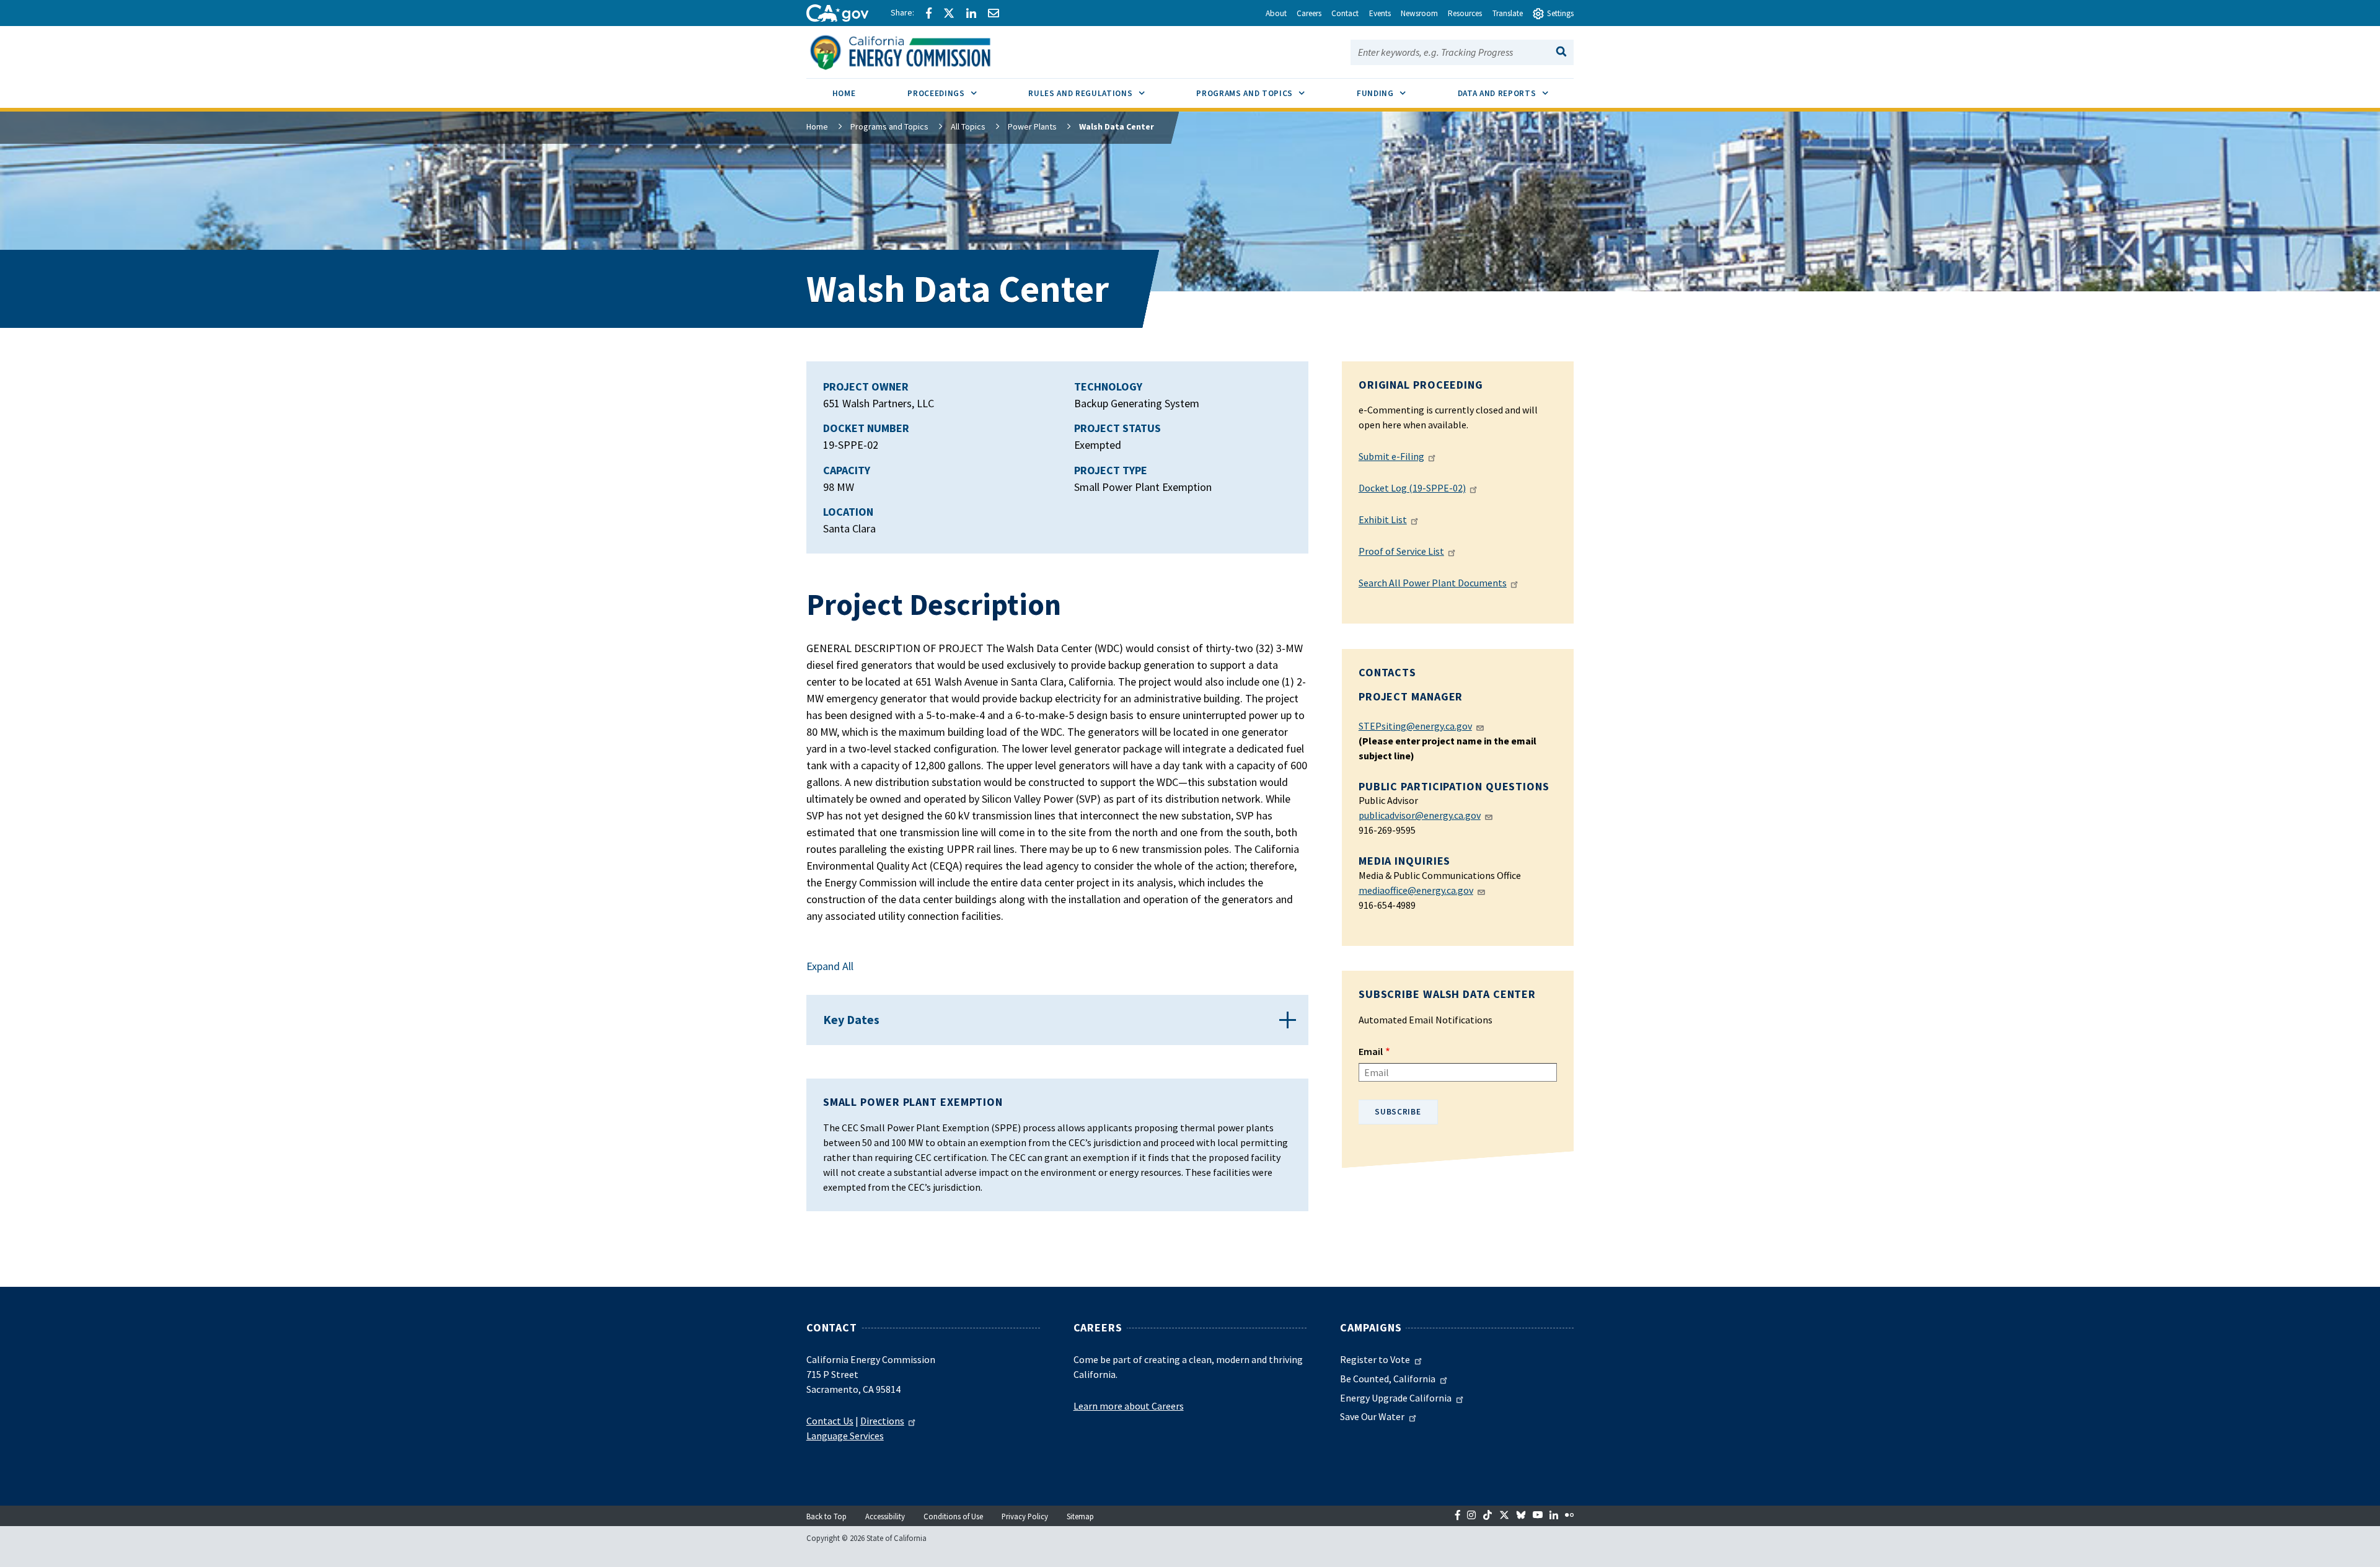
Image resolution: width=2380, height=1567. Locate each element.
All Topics (968, 126)
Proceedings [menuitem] (955, 93)
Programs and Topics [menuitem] (1263, 93)
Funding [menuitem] (1394, 93)
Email (1371, 1051)
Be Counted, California (1388, 1379)
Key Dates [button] (851, 1019)
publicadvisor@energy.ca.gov (1420, 815)
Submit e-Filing (1391, 456)
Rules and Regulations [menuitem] (1099, 93)
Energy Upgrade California (1396, 1398)
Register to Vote (1375, 1359)
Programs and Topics (889, 126)
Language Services (845, 1436)
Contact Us (830, 1421)
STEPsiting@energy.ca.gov (1415, 726)
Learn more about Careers (1129, 1406)
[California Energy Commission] (916, 51)
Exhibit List (1383, 519)
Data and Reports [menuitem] (1516, 93)
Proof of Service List (1401, 551)
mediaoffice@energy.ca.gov (1416, 890)
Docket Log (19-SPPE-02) (1412, 488)
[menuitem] (844, 95)
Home (817, 126)
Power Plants (1032, 126)
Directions (882, 1421)
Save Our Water (1372, 1416)
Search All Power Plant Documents (1433, 583)
